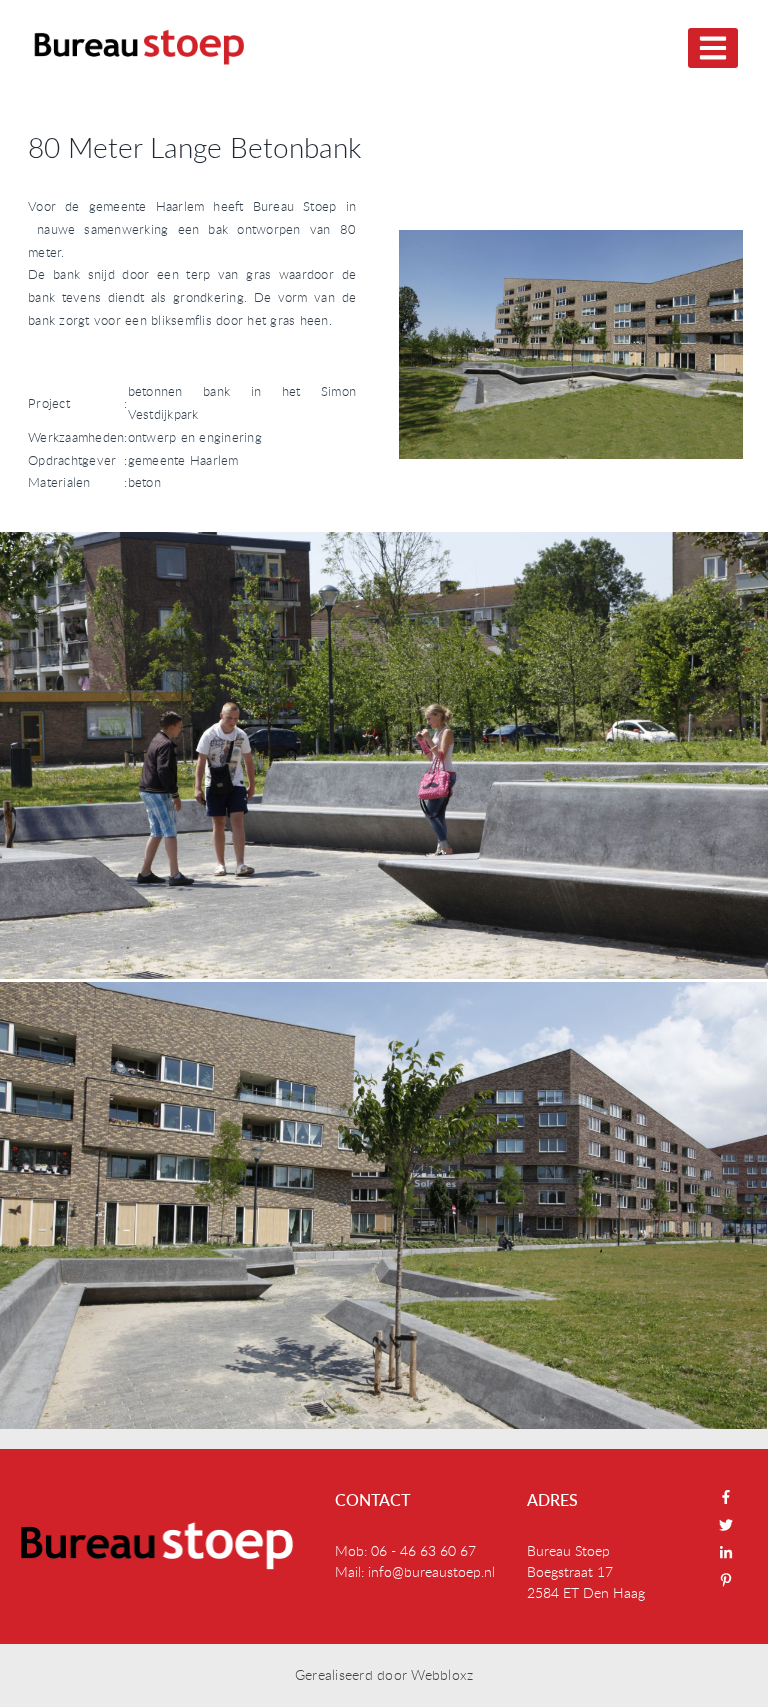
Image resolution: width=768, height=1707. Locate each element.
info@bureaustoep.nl (431, 1571)
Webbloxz (442, 1674)
